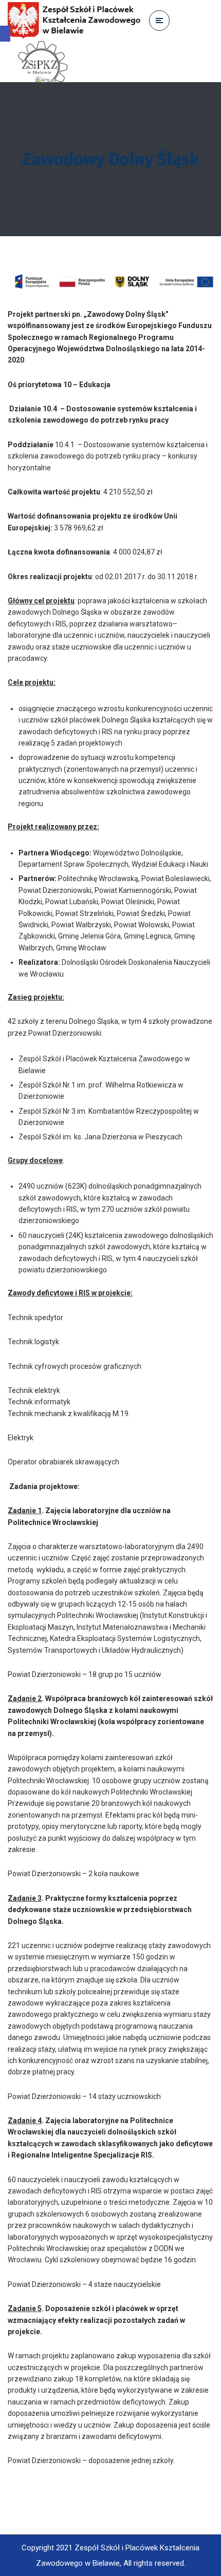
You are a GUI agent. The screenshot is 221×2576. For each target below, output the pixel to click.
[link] (5, 34)
